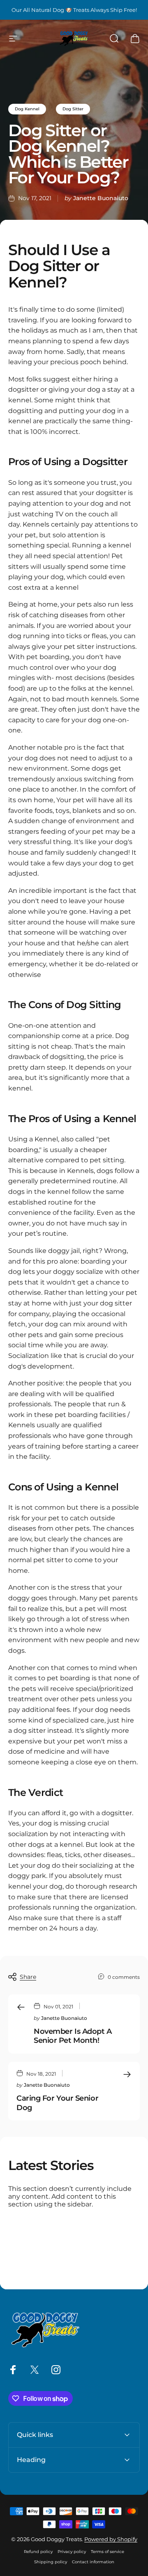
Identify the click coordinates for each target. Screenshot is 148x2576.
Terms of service (108, 2552)
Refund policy (38, 2552)
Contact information (93, 2562)
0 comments (124, 1977)
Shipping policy (51, 2562)
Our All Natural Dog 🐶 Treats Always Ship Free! (74, 10)
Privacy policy (72, 2552)
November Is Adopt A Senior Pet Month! (73, 2036)
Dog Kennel (27, 109)
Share (28, 1977)
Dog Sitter (73, 109)
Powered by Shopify (111, 2539)
